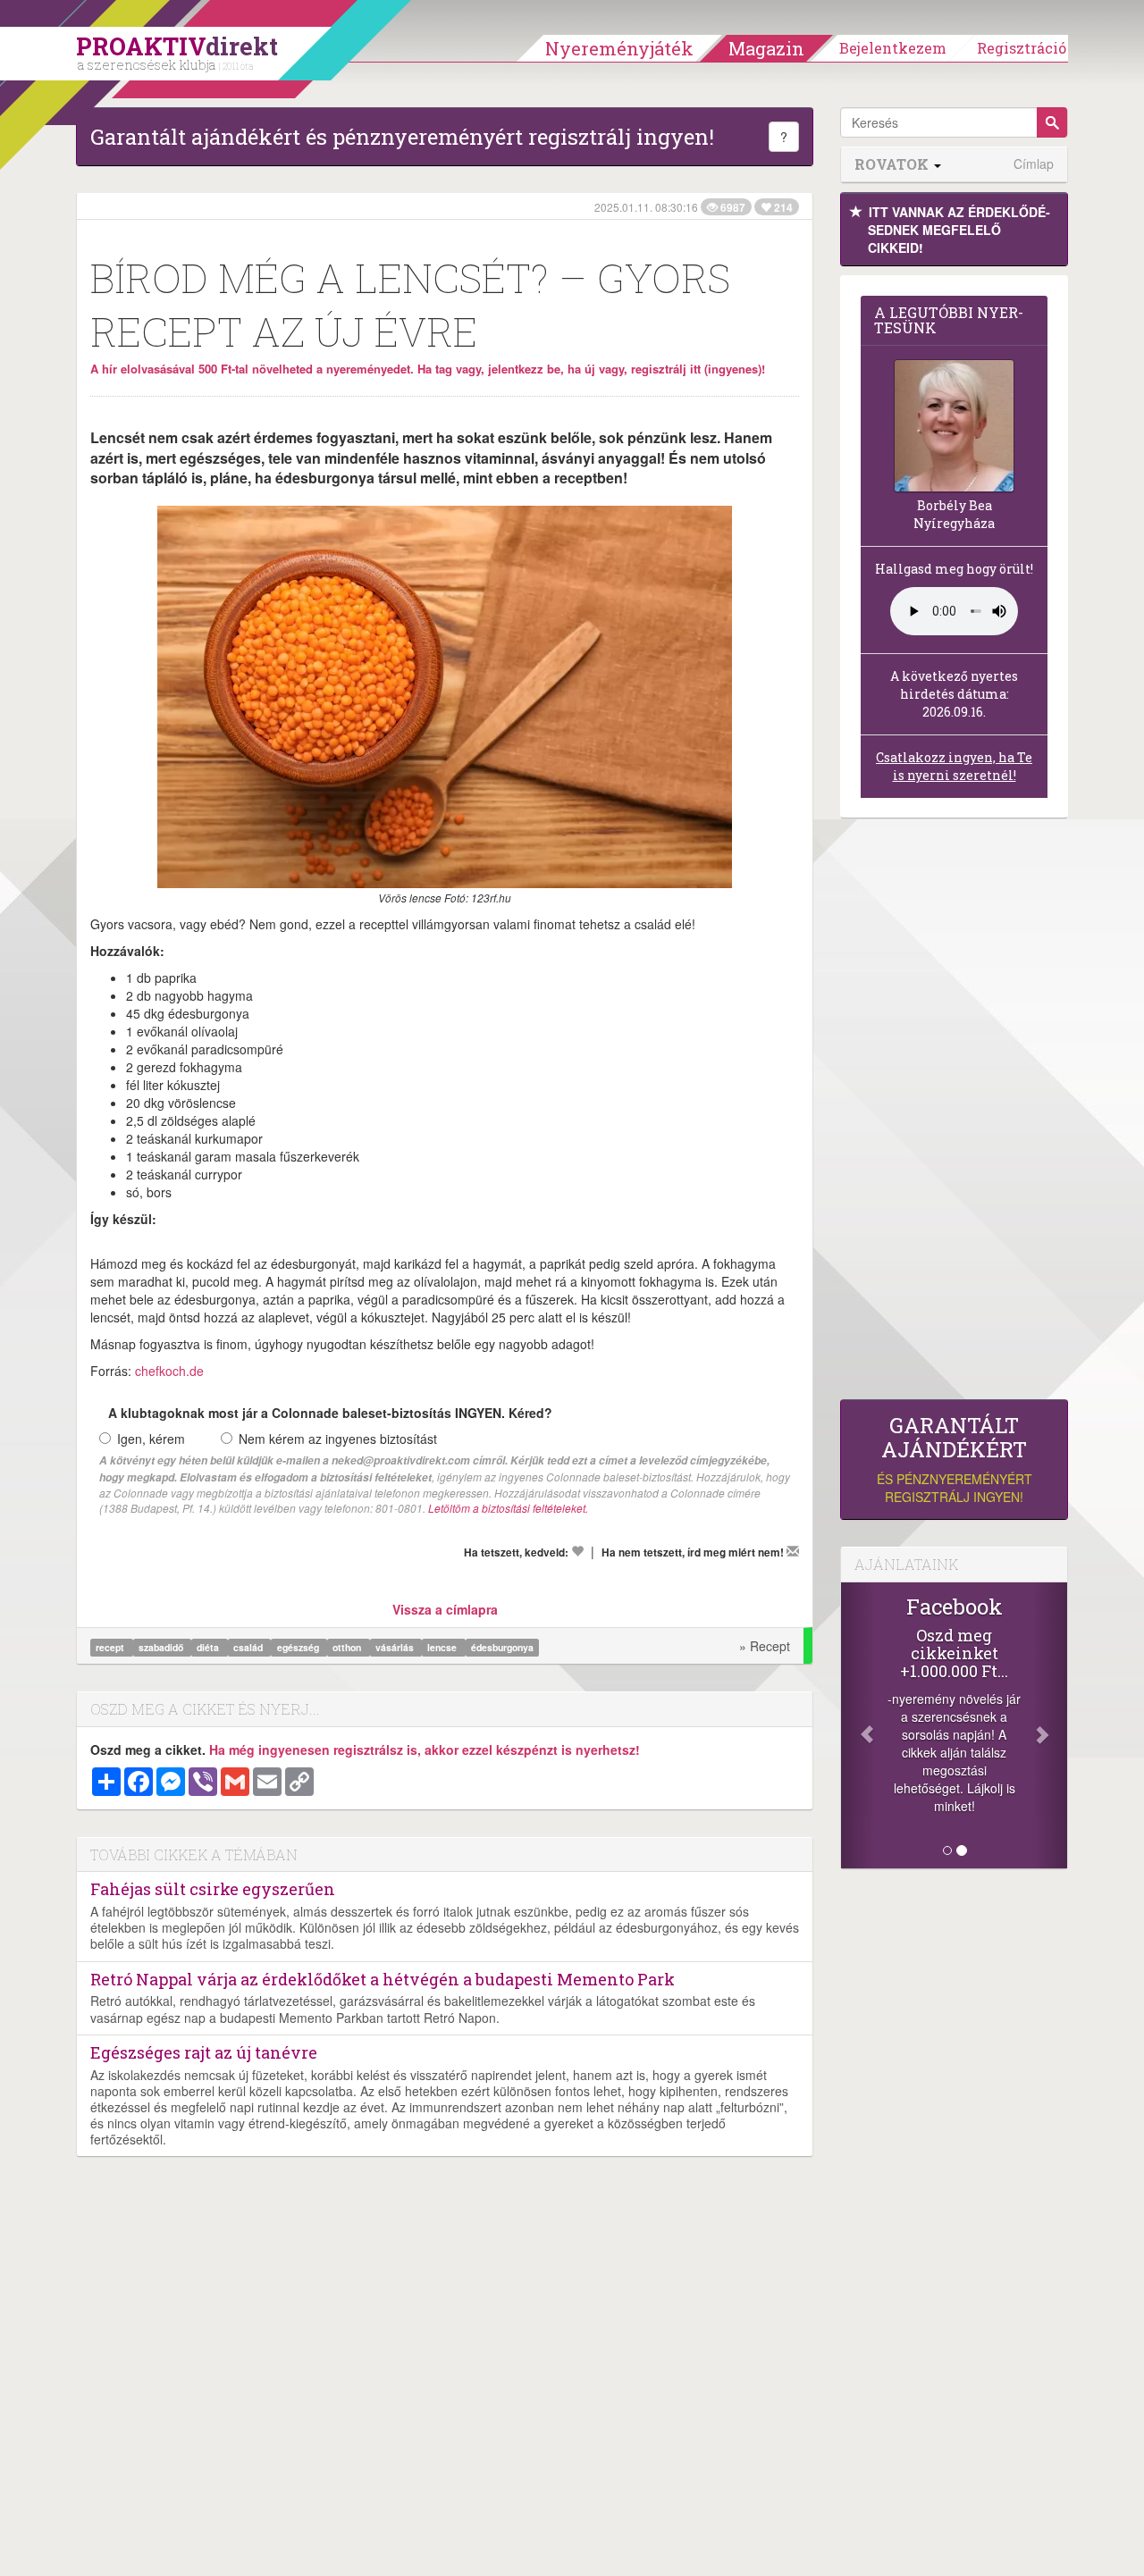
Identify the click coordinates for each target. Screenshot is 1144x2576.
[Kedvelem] (577, 1551)
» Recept (765, 1646)
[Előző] (858, 1725)
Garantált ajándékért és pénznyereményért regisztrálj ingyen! (402, 137)
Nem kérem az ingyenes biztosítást (338, 1439)
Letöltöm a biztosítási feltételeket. (508, 1508)
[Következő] (1050, 1725)
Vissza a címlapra (445, 1609)
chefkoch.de (169, 1371)
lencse (443, 1647)
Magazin (766, 48)
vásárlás (396, 1647)
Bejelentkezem (893, 48)
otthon (348, 1647)
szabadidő (162, 1647)
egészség (299, 1647)
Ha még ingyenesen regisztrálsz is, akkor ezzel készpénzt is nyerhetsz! (425, 1749)
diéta (209, 1647)
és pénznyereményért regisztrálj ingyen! (955, 1460)
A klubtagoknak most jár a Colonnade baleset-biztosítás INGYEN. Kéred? (330, 1413)
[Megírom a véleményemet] (793, 1551)
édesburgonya (502, 1647)
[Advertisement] (954, 1113)
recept (111, 1647)
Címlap (1034, 164)
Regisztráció (1022, 48)
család (249, 1647)
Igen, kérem (151, 1439)
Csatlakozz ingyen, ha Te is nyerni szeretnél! (954, 766)
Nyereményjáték (619, 48)
